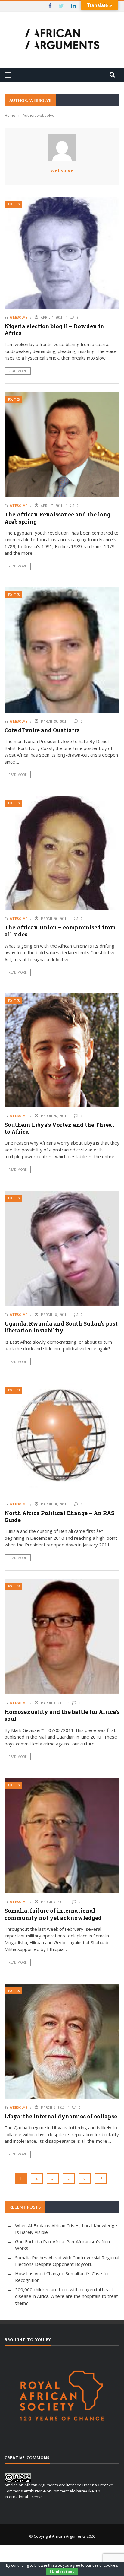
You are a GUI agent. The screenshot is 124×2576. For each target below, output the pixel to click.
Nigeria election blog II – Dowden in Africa (54, 330)
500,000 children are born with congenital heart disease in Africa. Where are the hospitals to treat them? (67, 2296)
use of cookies (105, 2565)
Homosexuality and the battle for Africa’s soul (62, 1715)
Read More (18, 371)
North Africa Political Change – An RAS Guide (59, 1516)
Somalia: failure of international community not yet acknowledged (53, 1914)
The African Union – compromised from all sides (60, 931)
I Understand (62, 2572)
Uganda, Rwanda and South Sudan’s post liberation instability (61, 1327)
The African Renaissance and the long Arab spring (57, 518)
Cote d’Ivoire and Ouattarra (42, 730)
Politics (14, 204)
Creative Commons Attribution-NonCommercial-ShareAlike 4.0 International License (59, 2491)
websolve (62, 170)
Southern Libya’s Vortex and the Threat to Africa (59, 1128)
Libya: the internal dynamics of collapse (61, 2116)
